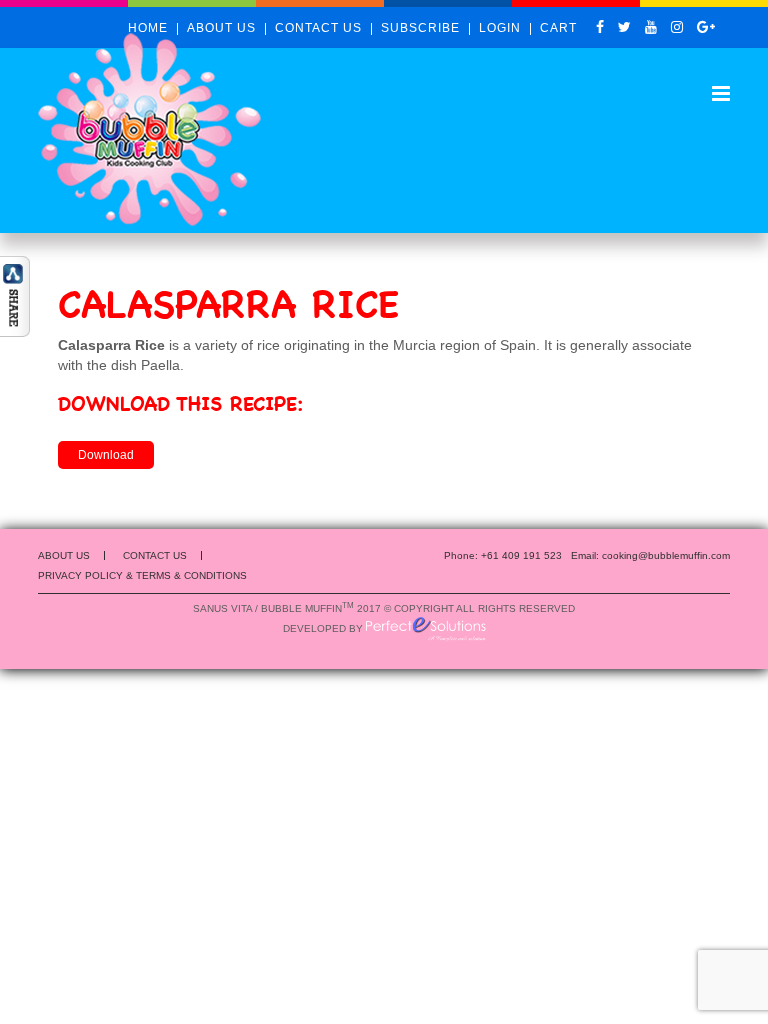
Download (106, 455)
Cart (558, 28)
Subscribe (420, 28)
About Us (221, 28)
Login (500, 28)
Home (148, 28)
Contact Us (318, 28)
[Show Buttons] (15, 295)
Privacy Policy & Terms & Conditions (142, 575)
